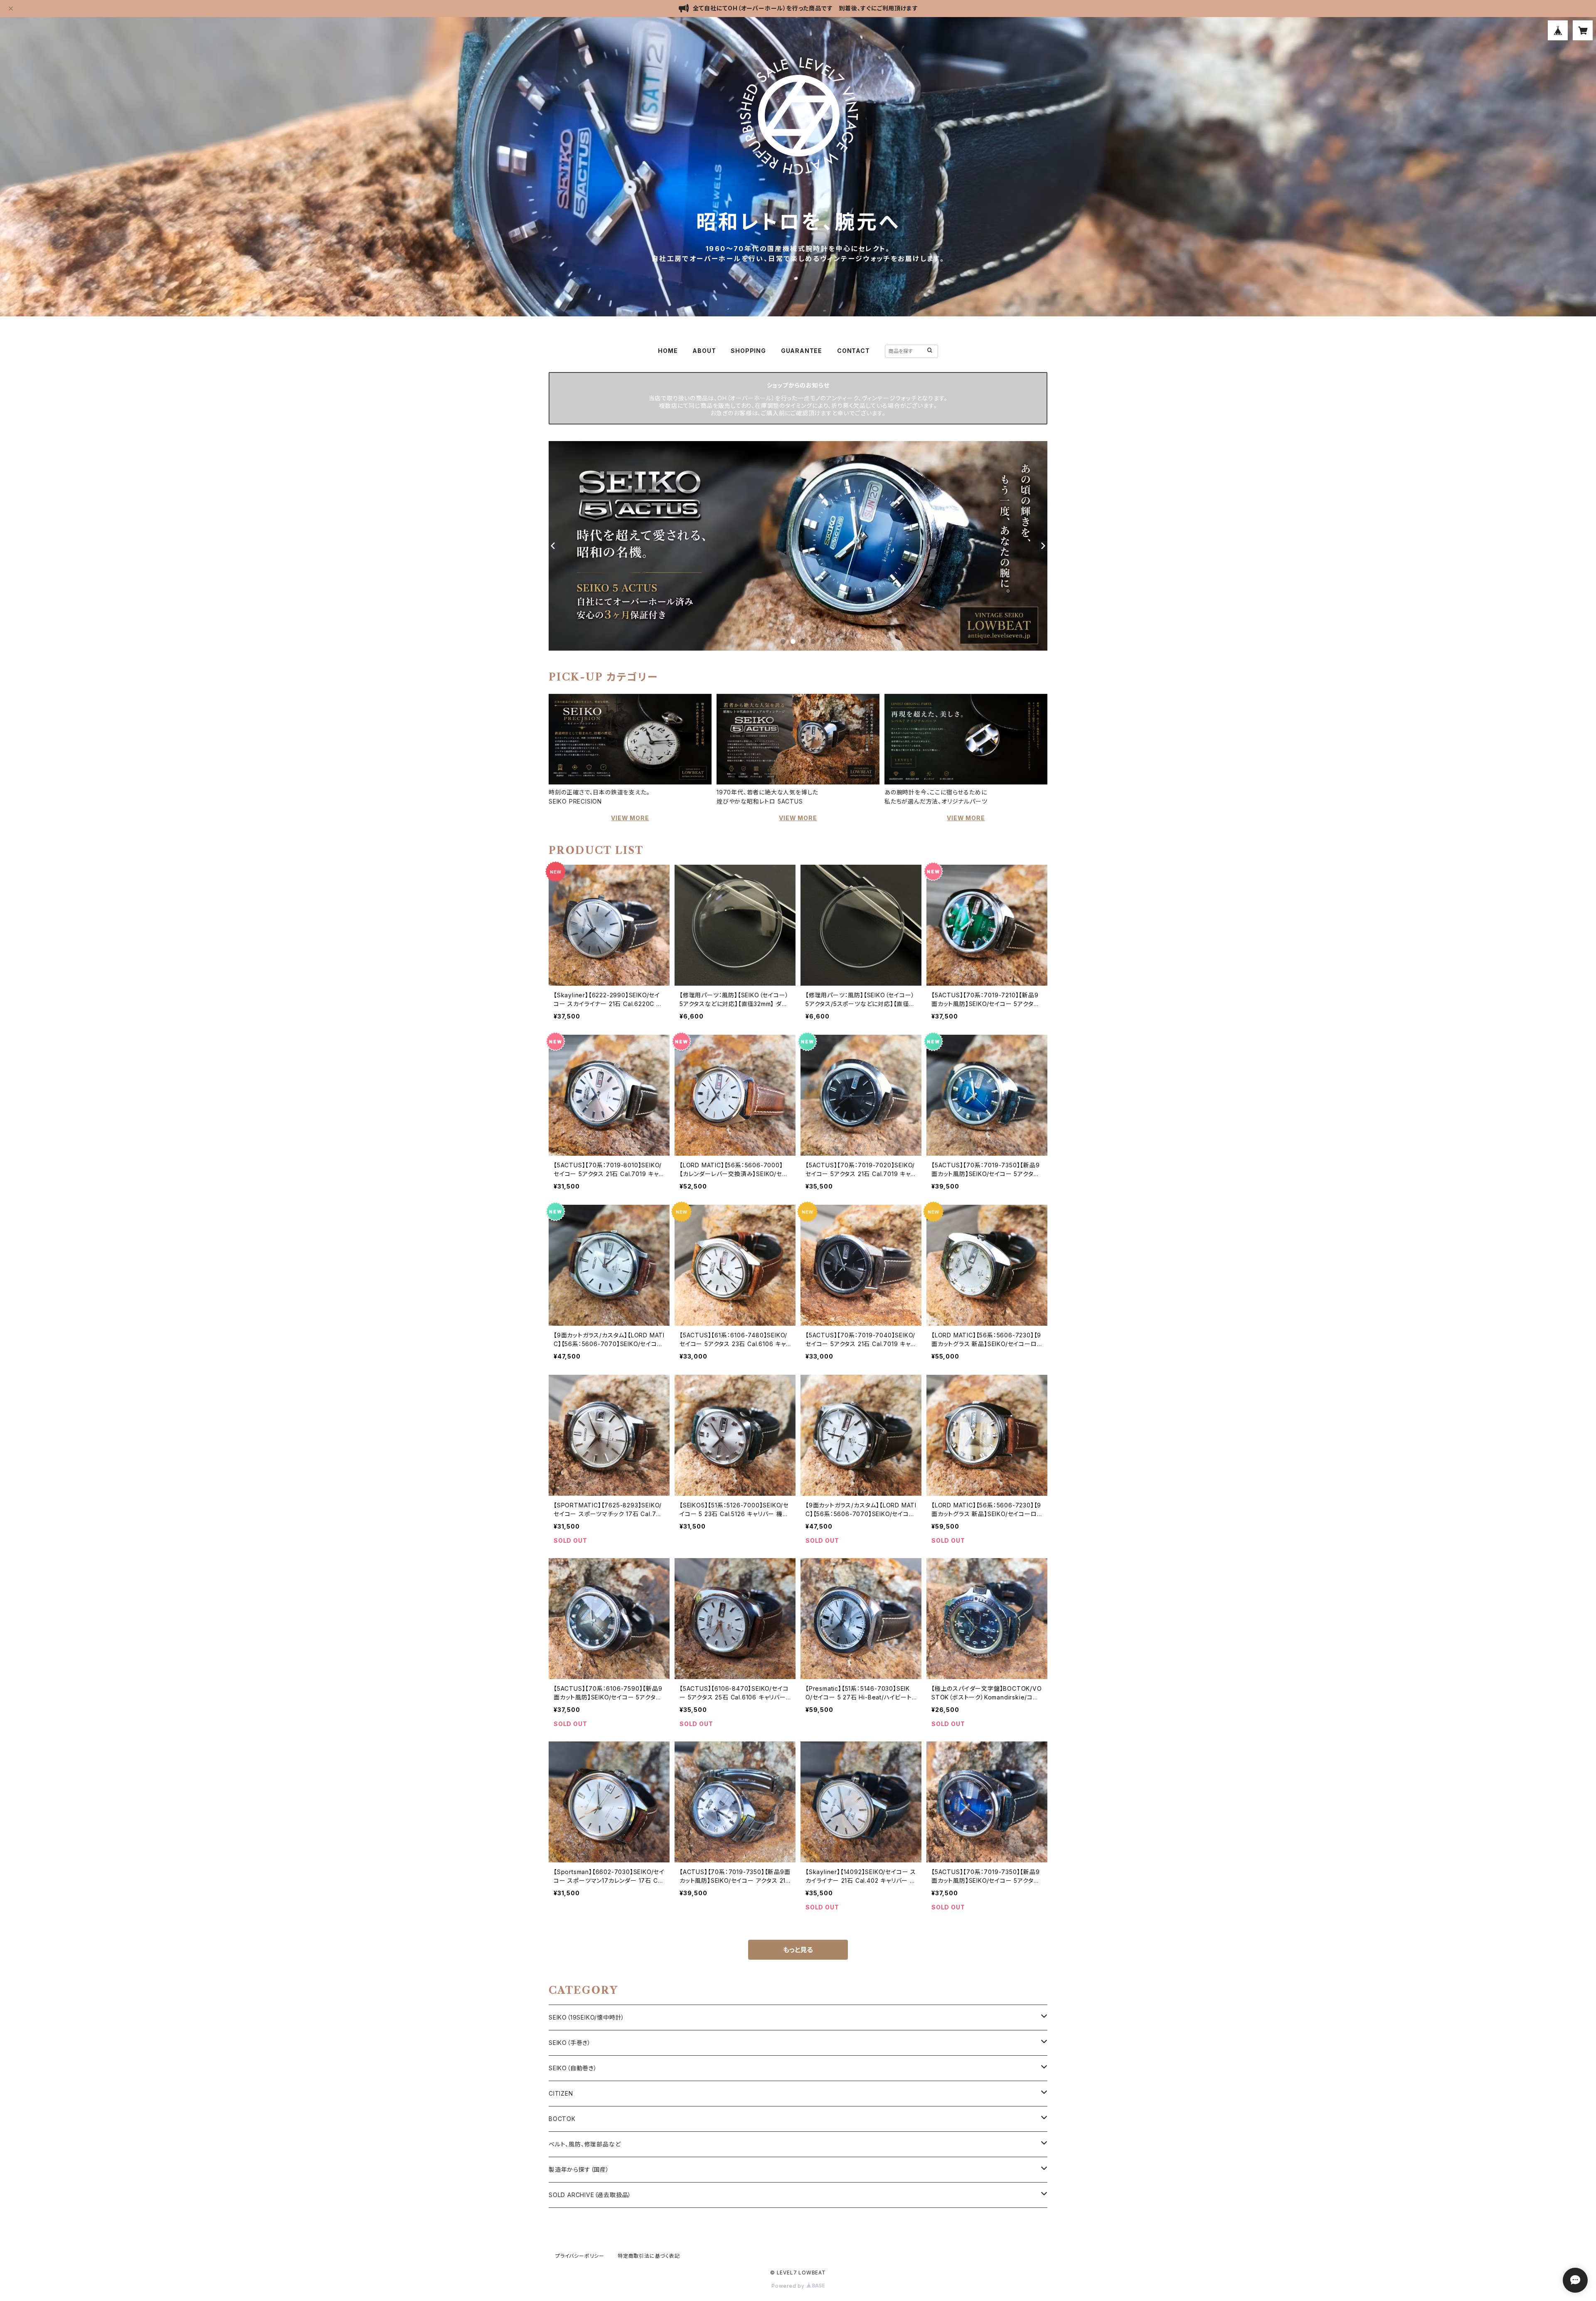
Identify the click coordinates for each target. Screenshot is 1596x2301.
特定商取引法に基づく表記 (649, 2256)
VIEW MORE (630, 818)
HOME (668, 351)
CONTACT (853, 351)
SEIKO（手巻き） (570, 2043)
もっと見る (798, 1950)
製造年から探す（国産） (579, 2169)
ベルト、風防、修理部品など (585, 2144)
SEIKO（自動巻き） (573, 2068)
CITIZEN (561, 2093)
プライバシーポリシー (580, 2256)
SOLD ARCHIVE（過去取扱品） (590, 2195)
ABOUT (704, 351)
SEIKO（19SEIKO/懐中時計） (587, 2017)
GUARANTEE (802, 351)
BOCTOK (562, 2119)
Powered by (789, 2286)
